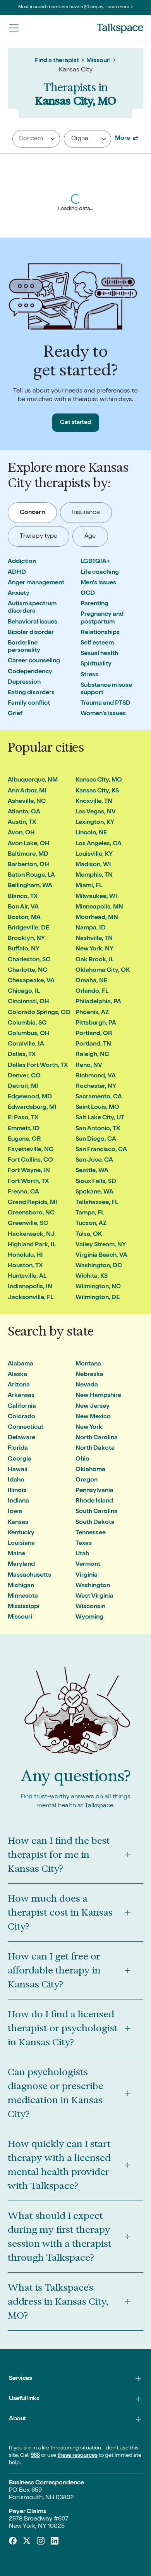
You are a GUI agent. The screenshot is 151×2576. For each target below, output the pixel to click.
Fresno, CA (23, 1192)
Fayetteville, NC (31, 1150)
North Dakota (95, 1449)
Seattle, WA (92, 1171)
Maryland (21, 1565)
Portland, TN (93, 1044)
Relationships (100, 633)
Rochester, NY (96, 1087)
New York (89, 1428)
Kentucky (21, 1533)
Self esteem (97, 643)
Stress (89, 675)
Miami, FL (89, 886)
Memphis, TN (94, 875)
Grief (15, 714)
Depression (24, 683)
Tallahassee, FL (97, 1203)
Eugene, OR (24, 1139)
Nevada (87, 1385)
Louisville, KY (94, 855)
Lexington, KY (95, 823)
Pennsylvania (94, 1491)
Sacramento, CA (99, 1097)
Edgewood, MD (30, 1097)
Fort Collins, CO (30, 1160)
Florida (18, 1449)
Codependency (30, 672)
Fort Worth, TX (28, 1182)
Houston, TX (25, 1266)
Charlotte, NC (27, 971)
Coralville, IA (26, 1044)
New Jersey (93, 1407)
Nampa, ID (91, 928)
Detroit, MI (23, 1087)
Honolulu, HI (25, 1256)
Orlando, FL (92, 992)
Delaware (21, 1438)
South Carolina (97, 1512)
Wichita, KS (92, 1277)
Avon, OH (21, 833)
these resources (77, 2456)
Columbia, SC (27, 1023)
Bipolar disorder (31, 633)
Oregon (87, 1480)
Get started (76, 423)
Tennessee (91, 1533)
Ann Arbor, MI (27, 791)
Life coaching (100, 573)
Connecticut (26, 1428)
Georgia (20, 1459)
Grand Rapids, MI (33, 1203)
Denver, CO (24, 1076)
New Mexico (93, 1417)
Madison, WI (93, 865)
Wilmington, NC (98, 1287)
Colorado (21, 1417)
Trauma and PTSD (106, 703)
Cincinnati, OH (28, 1002)
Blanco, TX (23, 897)
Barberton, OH (28, 865)
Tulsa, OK (89, 1235)
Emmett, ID (24, 1129)
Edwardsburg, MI (32, 1108)
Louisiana (21, 1544)
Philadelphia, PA (98, 1002)
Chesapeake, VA (31, 981)
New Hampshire (98, 1396)
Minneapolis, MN (99, 907)
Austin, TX (22, 823)
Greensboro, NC (31, 1213)
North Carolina (97, 1438)
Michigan (21, 1586)
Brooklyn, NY (26, 939)
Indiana (18, 1501)
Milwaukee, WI (96, 897)
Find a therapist (57, 61)
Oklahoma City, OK (103, 971)
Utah (82, 1554)
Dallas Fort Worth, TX (38, 1066)
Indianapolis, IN (30, 1287)
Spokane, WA (94, 1192)
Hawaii (18, 1470)
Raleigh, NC (92, 1055)
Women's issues (103, 714)
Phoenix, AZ (92, 1013)
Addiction (22, 562)
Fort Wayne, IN (29, 1171)
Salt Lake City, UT (100, 1118)
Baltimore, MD (28, 855)
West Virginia (94, 1596)
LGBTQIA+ (95, 562)
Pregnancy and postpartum (102, 618)
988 (35, 2456)
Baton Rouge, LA (31, 875)
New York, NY (94, 949)
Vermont (88, 1565)
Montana (88, 1364)
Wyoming (89, 1617)
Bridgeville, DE (28, 928)
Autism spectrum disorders (32, 608)
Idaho (16, 1480)
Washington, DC (99, 1266)
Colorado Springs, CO (39, 1013)
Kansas (18, 1523)
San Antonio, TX (98, 1129)
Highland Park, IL (32, 1245)
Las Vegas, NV (96, 812)
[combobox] (36, 139)
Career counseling (34, 661)
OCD (88, 594)
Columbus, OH (29, 1034)
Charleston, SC (29, 960)
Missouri (99, 61)
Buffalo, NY (24, 949)
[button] (14, 28)
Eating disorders (31, 693)
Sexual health (99, 654)
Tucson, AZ (91, 1224)
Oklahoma (90, 1470)
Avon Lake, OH (29, 844)
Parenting (94, 604)
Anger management (36, 583)
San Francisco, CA (101, 1150)
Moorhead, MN (97, 918)
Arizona (19, 1385)
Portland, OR (94, 1034)
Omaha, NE (91, 981)
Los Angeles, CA (99, 844)
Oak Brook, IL (95, 960)
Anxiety (19, 594)
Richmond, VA (96, 1076)
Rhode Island (94, 1501)
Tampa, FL (90, 1213)
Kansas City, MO (99, 780)
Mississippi (24, 1607)
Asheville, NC (27, 802)
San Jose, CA (94, 1160)
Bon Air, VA (23, 907)
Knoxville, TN (94, 802)
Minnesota (23, 1596)
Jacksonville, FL (31, 1298)
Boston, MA (24, 918)
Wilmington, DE (98, 1298)
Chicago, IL (24, 992)
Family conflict (29, 703)
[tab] (32, 513)
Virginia (87, 1575)
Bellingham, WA (30, 886)
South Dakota (95, 1523)
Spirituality (96, 664)
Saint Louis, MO (97, 1108)
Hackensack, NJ (31, 1235)
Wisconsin (90, 1607)
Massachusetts (29, 1575)
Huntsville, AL (27, 1277)
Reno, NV (89, 1066)
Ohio (82, 1459)
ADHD (17, 573)
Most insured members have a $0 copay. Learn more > (76, 7)
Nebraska (89, 1375)
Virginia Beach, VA (101, 1256)
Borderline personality (24, 647)
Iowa (15, 1512)
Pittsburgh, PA (96, 1023)
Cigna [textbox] (80, 139)
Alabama (21, 1364)
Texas (84, 1544)
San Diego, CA (96, 1139)
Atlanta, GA (24, 812)
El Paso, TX (23, 1118)
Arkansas (21, 1396)
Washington (93, 1586)
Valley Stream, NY (101, 1245)
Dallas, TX (22, 1055)
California (22, 1407)
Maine (16, 1554)
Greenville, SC (28, 1224)
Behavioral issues (33, 622)
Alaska (17, 1375)
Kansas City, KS (97, 791)
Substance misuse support (106, 689)
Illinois (17, 1491)
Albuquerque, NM (33, 780)
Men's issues (98, 583)
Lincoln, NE (91, 833)
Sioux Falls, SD (96, 1182)
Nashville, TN (94, 939)
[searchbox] (35, 139)
